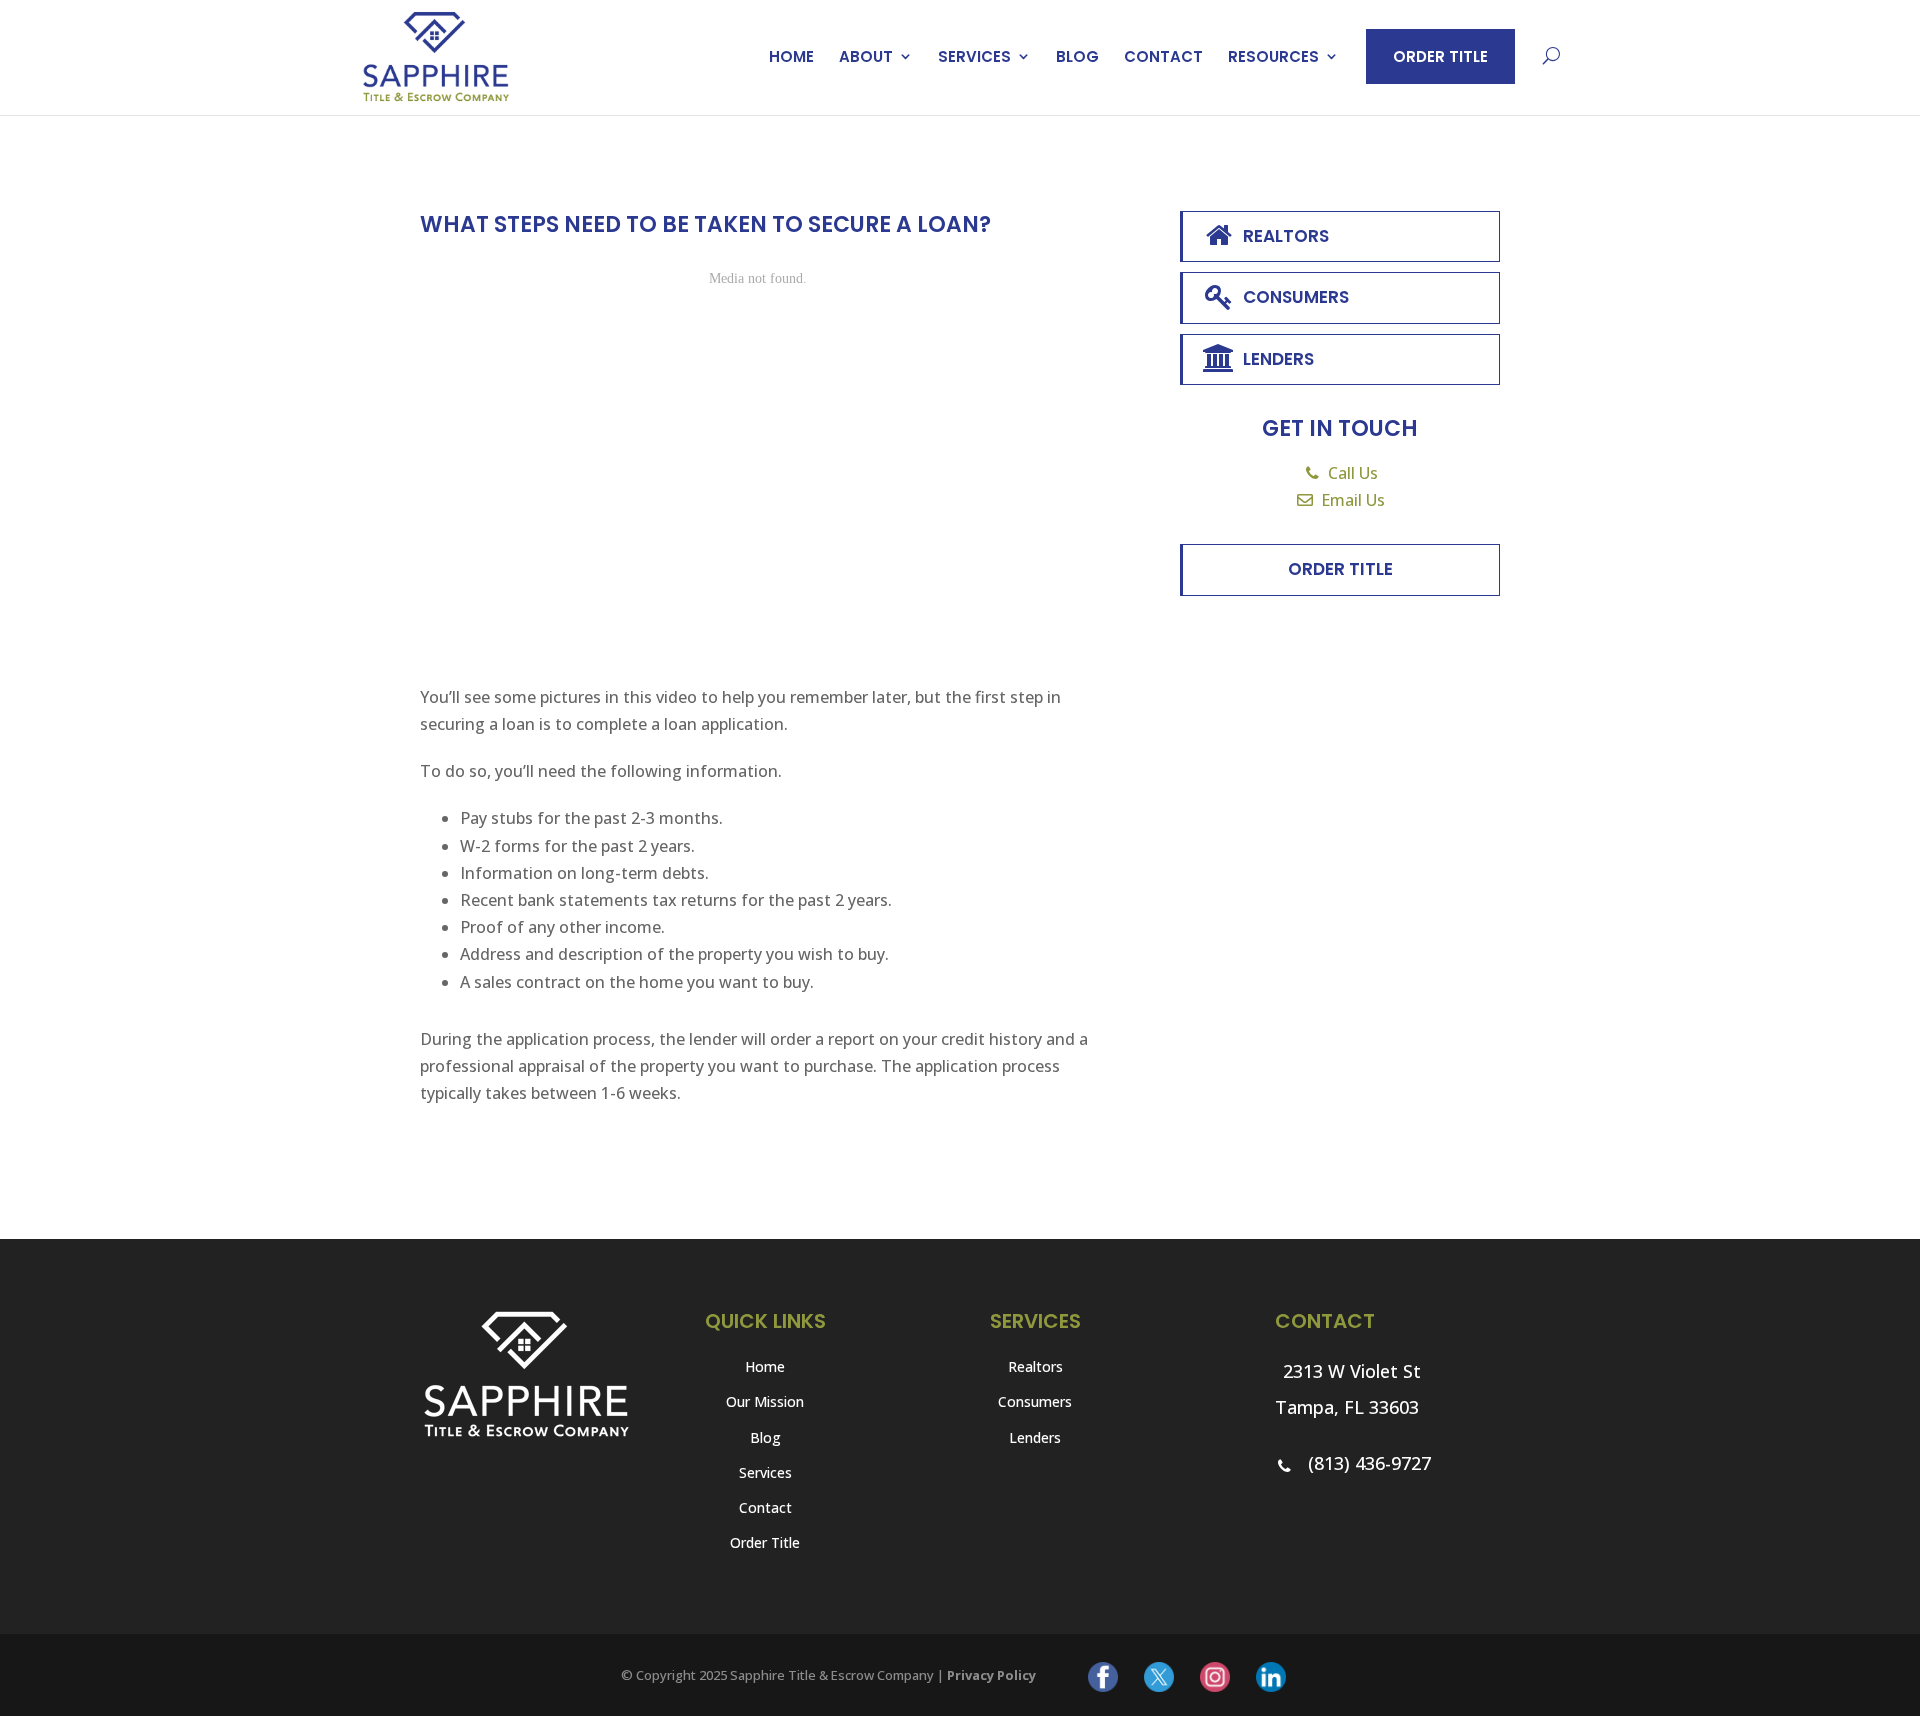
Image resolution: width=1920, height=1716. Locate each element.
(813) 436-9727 (1367, 1463)
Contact (1163, 56)
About (866, 56)
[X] (1159, 1676)
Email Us (1353, 500)
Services (974, 56)
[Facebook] (1103, 1676)
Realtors (1286, 236)
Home (791, 56)
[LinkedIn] (1271, 1676)
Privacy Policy (991, 1675)
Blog (1077, 56)
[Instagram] (1215, 1676)
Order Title (1440, 56)
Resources (1273, 56)
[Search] (1551, 57)
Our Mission (765, 1401)
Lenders (1278, 359)
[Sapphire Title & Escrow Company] (436, 55)
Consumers (1296, 297)
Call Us (1353, 473)
